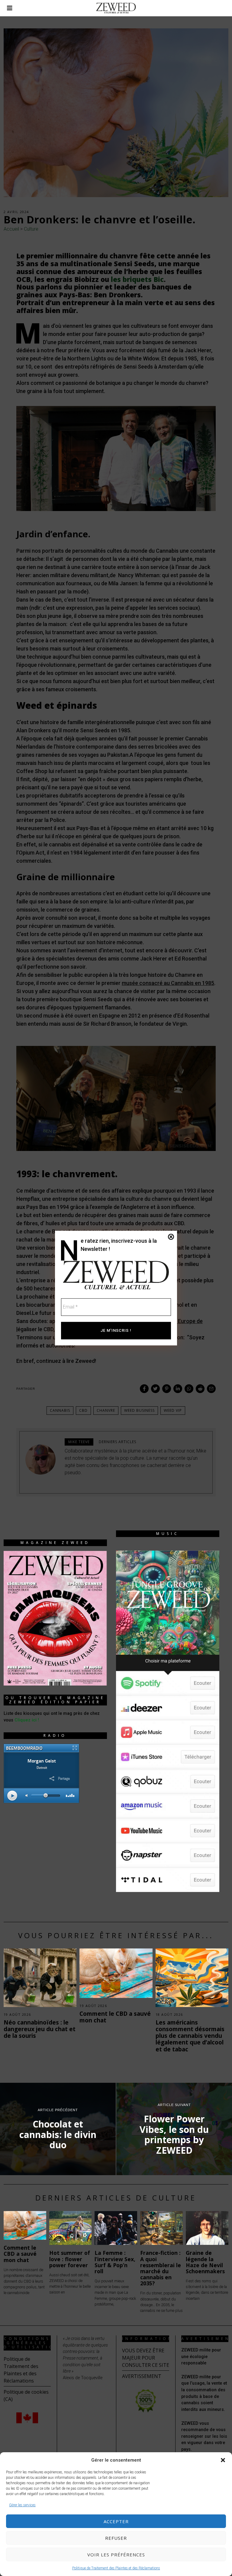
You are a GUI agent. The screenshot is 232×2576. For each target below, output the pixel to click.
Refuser (116, 2538)
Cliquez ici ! (27, 1720)
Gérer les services (22, 2505)
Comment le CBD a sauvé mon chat (115, 2017)
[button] (223, 2460)
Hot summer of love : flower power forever (70, 2259)
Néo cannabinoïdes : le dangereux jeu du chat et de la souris (40, 2029)
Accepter (116, 2521)
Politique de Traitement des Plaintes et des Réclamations (116, 2568)
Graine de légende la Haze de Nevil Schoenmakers (205, 2262)
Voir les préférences (116, 2555)
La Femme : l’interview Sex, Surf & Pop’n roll (115, 2262)
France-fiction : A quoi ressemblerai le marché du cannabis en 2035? (161, 2268)
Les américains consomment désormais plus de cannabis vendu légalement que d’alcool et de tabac (190, 2036)
